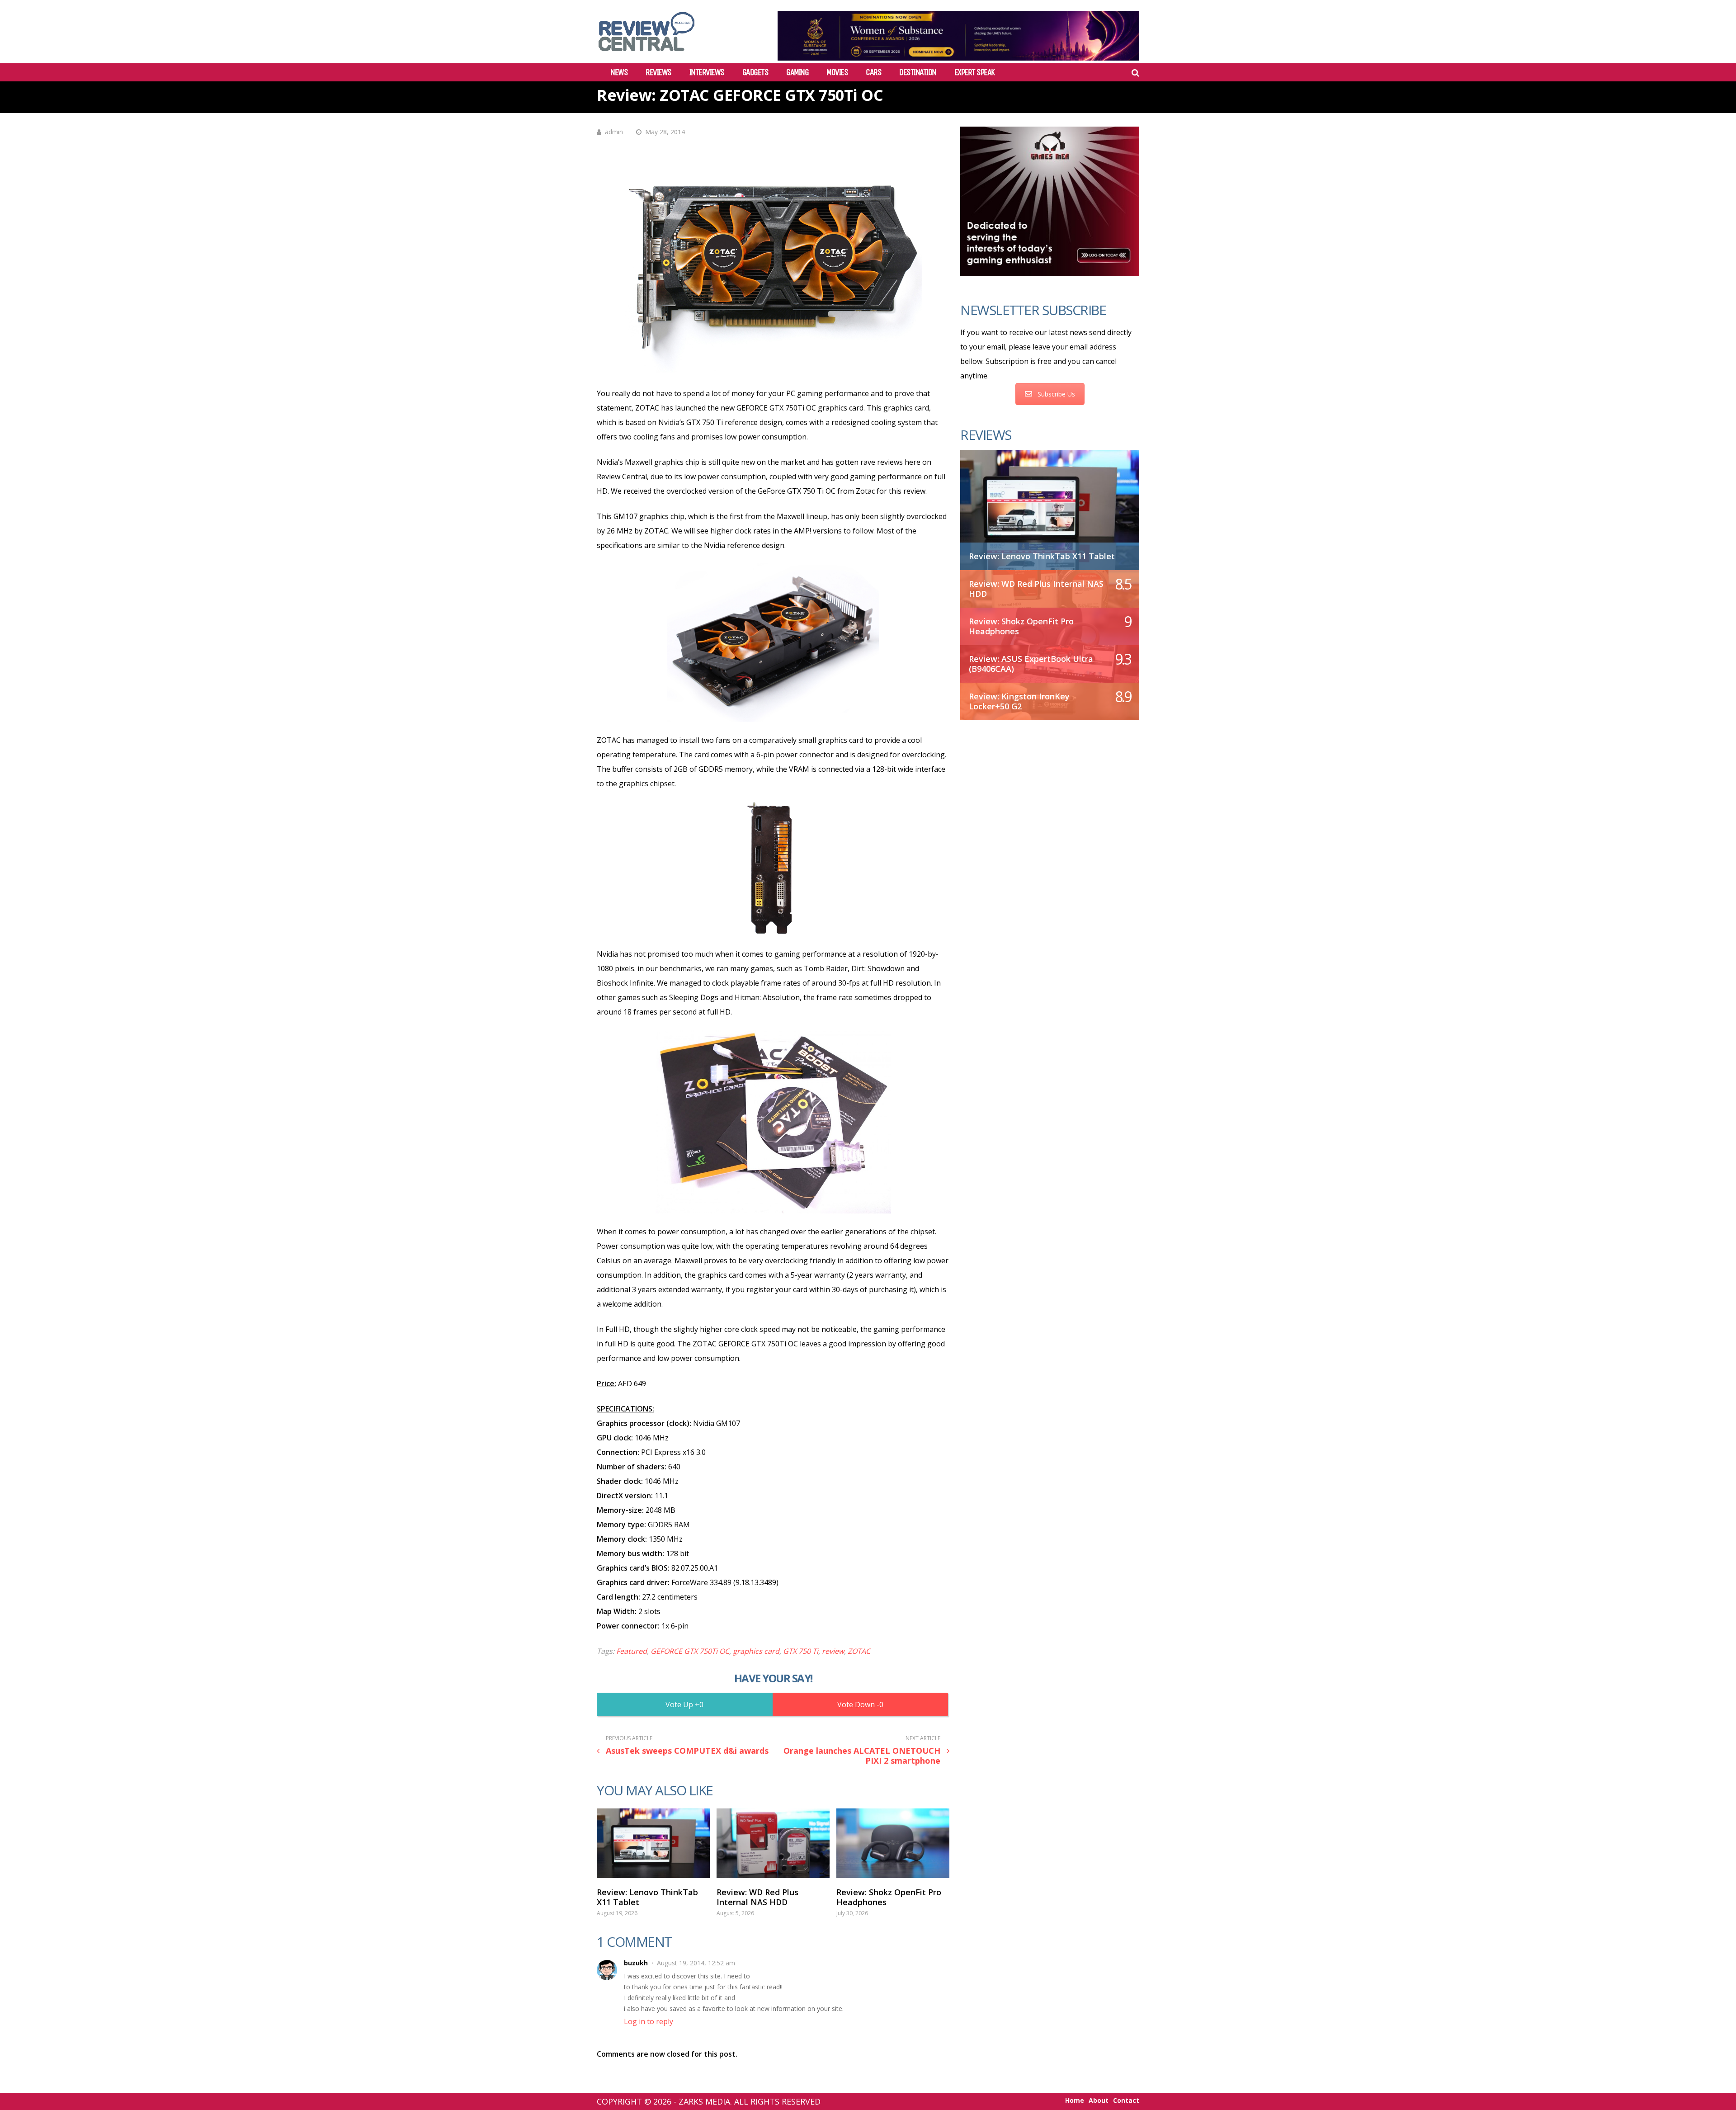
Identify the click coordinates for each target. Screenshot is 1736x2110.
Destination (918, 72)
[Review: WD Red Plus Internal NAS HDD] (773, 1843)
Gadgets (755, 72)
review (833, 1651)
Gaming (797, 72)
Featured (632, 1651)
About (1099, 2101)
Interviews (707, 72)
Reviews (658, 72)
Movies (837, 72)
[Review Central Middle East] (646, 54)
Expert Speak (974, 72)
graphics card (756, 1651)
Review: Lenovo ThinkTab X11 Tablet (647, 1897)
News (619, 72)
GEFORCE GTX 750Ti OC (690, 1651)
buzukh (636, 1963)
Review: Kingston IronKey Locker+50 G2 (1019, 701)
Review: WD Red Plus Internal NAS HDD (757, 1897)
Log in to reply (649, 2021)
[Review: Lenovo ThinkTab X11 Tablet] (653, 1843)
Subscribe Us (1056, 394)
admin (614, 132)
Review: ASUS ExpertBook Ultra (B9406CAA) (1031, 664)
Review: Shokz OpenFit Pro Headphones (889, 1897)
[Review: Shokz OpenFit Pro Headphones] (893, 1843)
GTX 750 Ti (801, 1651)
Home (1075, 2101)
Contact (1126, 2101)
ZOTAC (859, 1651)
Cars (873, 72)
